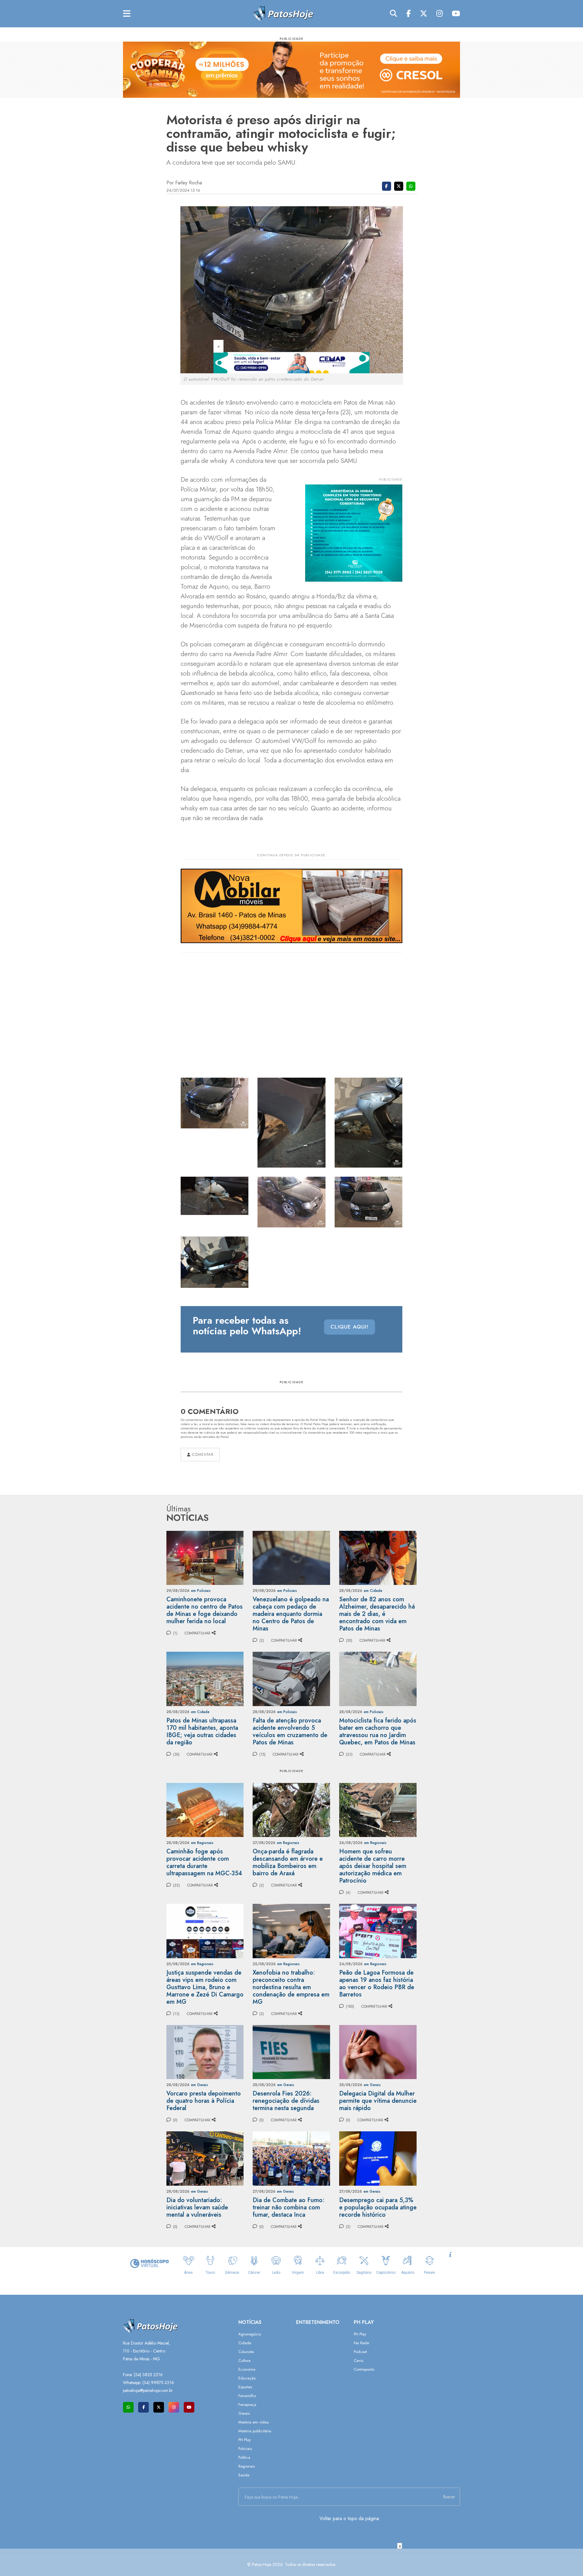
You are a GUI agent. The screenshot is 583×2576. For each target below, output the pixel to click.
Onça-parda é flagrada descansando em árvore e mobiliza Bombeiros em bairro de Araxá (288, 1862)
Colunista (246, 2352)
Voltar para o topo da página (349, 2518)
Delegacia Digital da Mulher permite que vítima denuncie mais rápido (378, 2101)
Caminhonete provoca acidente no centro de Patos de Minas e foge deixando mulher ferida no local (205, 1610)
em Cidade (373, 1591)
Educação (247, 2378)
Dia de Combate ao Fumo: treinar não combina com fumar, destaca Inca (288, 2207)
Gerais (244, 2413)
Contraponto (364, 2369)
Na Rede (361, 2343)
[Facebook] (409, 14)
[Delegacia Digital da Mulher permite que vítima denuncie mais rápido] (378, 2052)
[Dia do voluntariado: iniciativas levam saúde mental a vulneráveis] (205, 2158)
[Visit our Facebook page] (143, 2407)
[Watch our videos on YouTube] (189, 2407)
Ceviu (359, 2360)
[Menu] (127, 14)
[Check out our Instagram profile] (174, 2407)
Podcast (360, 2352)
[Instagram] (440, 14)
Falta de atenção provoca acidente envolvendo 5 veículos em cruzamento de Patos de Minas (290, 1731)
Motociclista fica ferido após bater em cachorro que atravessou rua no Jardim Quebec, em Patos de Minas (378, 1731)
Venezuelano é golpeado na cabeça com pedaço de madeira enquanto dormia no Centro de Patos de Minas (291, 1614)
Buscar (449, 2497)
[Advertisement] (291, 2562)
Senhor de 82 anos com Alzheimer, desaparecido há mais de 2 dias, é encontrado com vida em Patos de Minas (377, 1614)
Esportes (245, 2387)
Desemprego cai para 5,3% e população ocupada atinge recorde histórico (378, 2207)
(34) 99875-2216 (158, 2383)
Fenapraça (247, 2405)
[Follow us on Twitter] (159, 2407)
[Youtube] (456, 14)
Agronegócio (250, 2334)
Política (244, 2457)
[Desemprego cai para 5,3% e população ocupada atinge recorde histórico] (378, 2158)
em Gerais (199, 2085)
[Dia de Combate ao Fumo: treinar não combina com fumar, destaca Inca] (291, 2158)
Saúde (244, 2475)
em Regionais (202, 1843)
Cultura (244, 2360)
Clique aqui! (349, 1327)
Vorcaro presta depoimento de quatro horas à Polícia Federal (204, 2101)
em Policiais (201, 1591)
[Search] (394, 14)
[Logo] (283, 13)
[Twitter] (424, 14)
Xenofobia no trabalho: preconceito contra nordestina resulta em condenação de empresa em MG (291, 1987)
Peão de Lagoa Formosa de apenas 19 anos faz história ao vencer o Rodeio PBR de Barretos (377, 1984)
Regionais (247, 2466)
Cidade (245, 2343)
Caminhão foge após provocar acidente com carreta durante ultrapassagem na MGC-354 (204, 1862)
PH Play (245, 2440)
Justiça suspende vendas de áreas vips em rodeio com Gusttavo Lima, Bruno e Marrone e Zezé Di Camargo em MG (205, 1987)
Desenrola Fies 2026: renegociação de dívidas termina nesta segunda (286, 2101)
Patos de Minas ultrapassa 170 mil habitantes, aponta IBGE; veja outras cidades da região (202, 1731)
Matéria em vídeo (254, 2422)
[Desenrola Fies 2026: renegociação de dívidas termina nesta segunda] (291, 2052)
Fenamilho (247, 2396)
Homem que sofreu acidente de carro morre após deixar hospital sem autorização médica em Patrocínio (373, 1866)
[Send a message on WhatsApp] (128, 2407)
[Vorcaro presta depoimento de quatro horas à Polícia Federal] (205, 2052)
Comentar (202, 1455)
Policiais (245, 2449)
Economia (247, 2369)
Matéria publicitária (255, 2431)
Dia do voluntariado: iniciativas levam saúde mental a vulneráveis (197, 2207)
